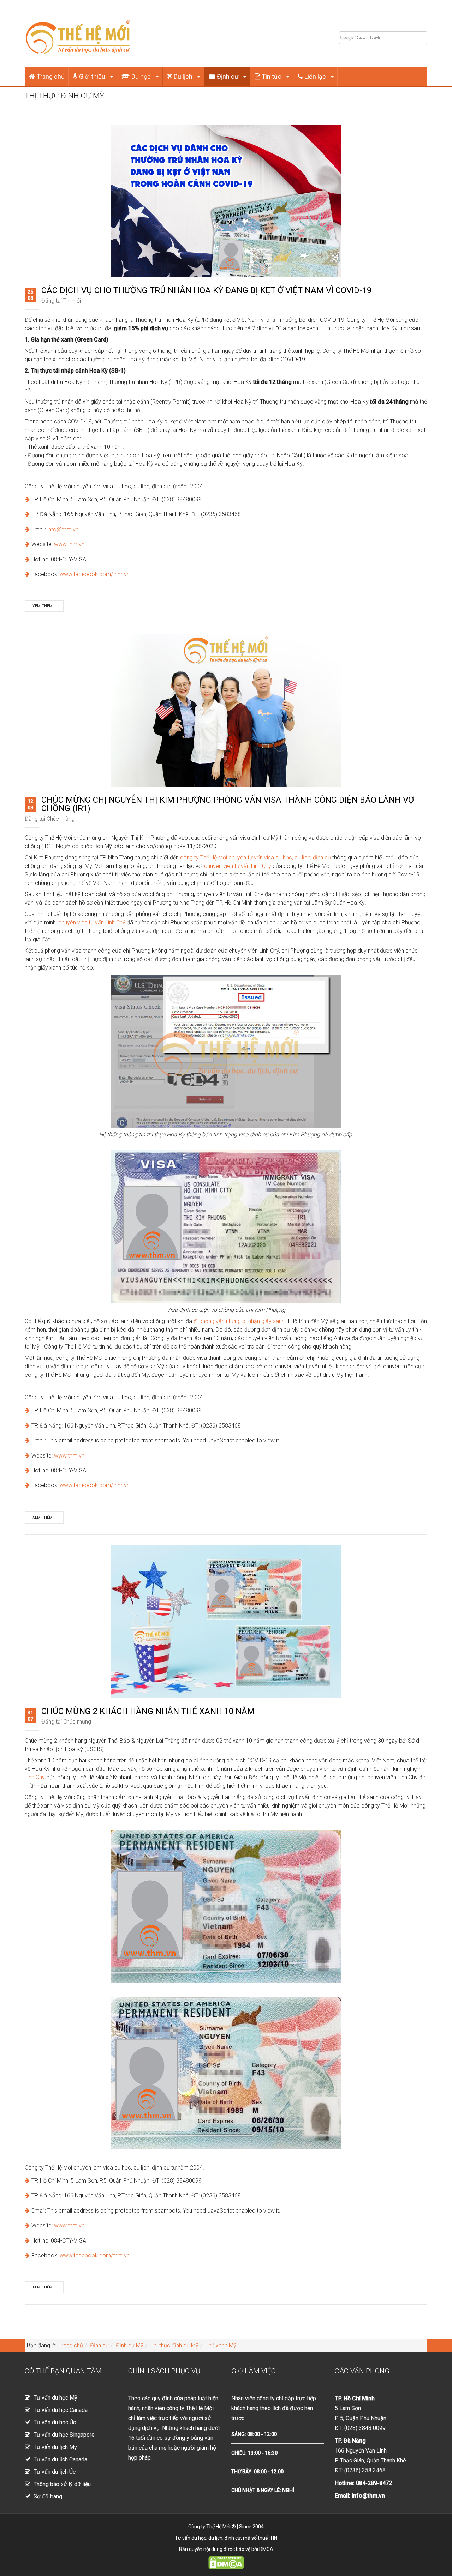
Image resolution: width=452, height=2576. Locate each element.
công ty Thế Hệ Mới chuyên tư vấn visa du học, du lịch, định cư (255, 858)
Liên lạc (316, 76)
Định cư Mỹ (130, 2345)
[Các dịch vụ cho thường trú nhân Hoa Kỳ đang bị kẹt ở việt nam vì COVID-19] (226, 201)
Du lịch (184, 76)
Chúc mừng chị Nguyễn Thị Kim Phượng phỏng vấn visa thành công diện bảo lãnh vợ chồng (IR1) (228, 804)
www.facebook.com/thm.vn (95, 574)
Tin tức (272, 76)
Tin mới (72, 301)
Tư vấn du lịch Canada (60, 2459)
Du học (142, 76)
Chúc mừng (61, 819)
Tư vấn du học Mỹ (55, 2398)
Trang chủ (51, 76)
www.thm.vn (69, 544)
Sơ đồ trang (48, 2496)
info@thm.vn (63, 529)
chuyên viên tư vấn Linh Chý (238, 866)
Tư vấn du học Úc (55, 2422)
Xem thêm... (44, 606)
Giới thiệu (93, 76)
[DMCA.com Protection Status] (226, 2562)
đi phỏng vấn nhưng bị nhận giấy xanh (239, 1321)
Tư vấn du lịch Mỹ (55, 2447)
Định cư (228, 76)
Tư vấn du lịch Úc (55, 2472)
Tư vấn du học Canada (61, 2410)
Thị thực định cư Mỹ (174, 2345)
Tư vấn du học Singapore (64, 2435)
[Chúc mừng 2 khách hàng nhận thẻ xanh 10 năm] (226, 1621)
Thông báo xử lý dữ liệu (62, 2484)
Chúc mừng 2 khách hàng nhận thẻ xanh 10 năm (148, 1711)
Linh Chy (35, 1777)
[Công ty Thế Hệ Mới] (78, 33)
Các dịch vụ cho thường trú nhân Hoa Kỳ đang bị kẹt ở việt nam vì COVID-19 (206, 290)
